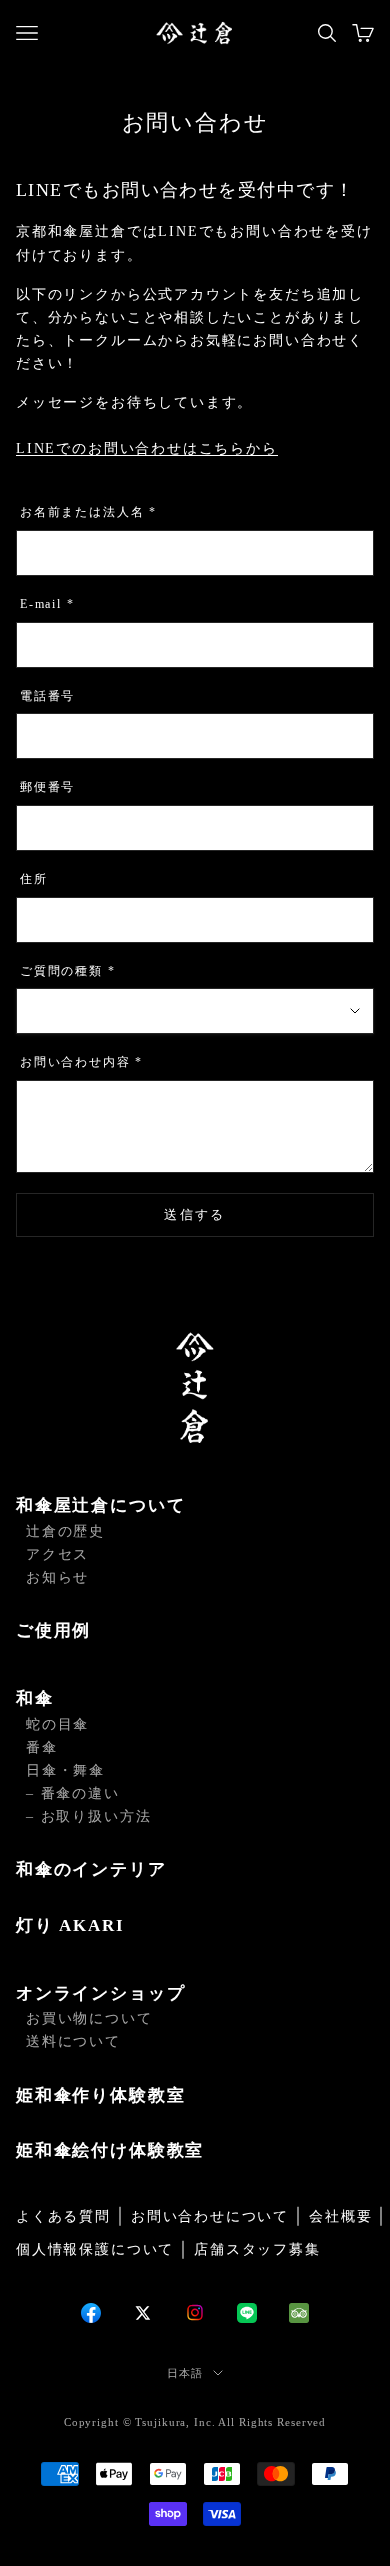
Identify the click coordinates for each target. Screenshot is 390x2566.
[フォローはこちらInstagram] (195, 2312)
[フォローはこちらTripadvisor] (299, 2313)
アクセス (57, 1554)
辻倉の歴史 (65, 1531)
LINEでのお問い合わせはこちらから (147, 448)
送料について (73, 2041)
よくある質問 (63, 2216)
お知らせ (57, 1577)
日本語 (185, 2373)
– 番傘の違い (73, 1793)
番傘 (42, 1747)
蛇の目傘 (57, 1724)
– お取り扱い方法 (88, 1816)
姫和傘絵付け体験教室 (110, 2150)
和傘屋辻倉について (100, 1505)
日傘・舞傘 (65, 1770)
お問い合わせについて (210, 2216)
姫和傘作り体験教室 (100, 2095)
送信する (194, 1214)
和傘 (35, 1698)
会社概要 (340, 2216)
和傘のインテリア (91, 1869)
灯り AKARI (70, 1925)
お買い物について (89, 2018)
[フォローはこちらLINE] (247, 2313)
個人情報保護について (95, 2249)
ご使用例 (53, 1630)
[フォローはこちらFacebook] (91, 2313)
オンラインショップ (100, 1993)
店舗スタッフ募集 (257, 2249)
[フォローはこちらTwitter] (143, 2313)
